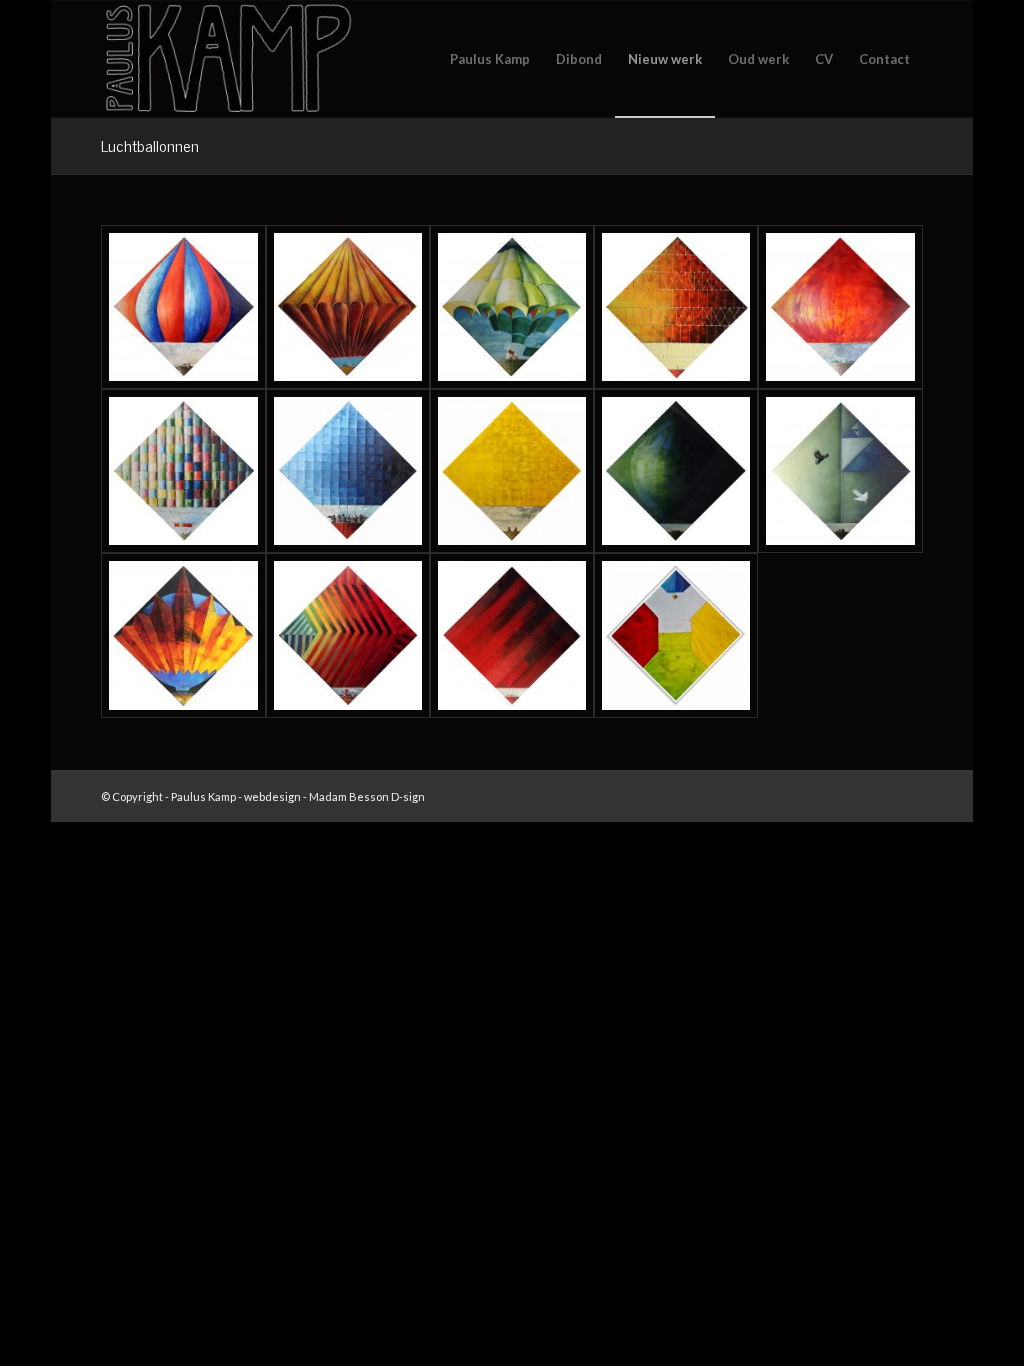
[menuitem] (490, 59)
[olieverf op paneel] (183, 307)
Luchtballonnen (150, 145)
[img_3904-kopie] (512, 471)
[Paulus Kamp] (227, 59)
